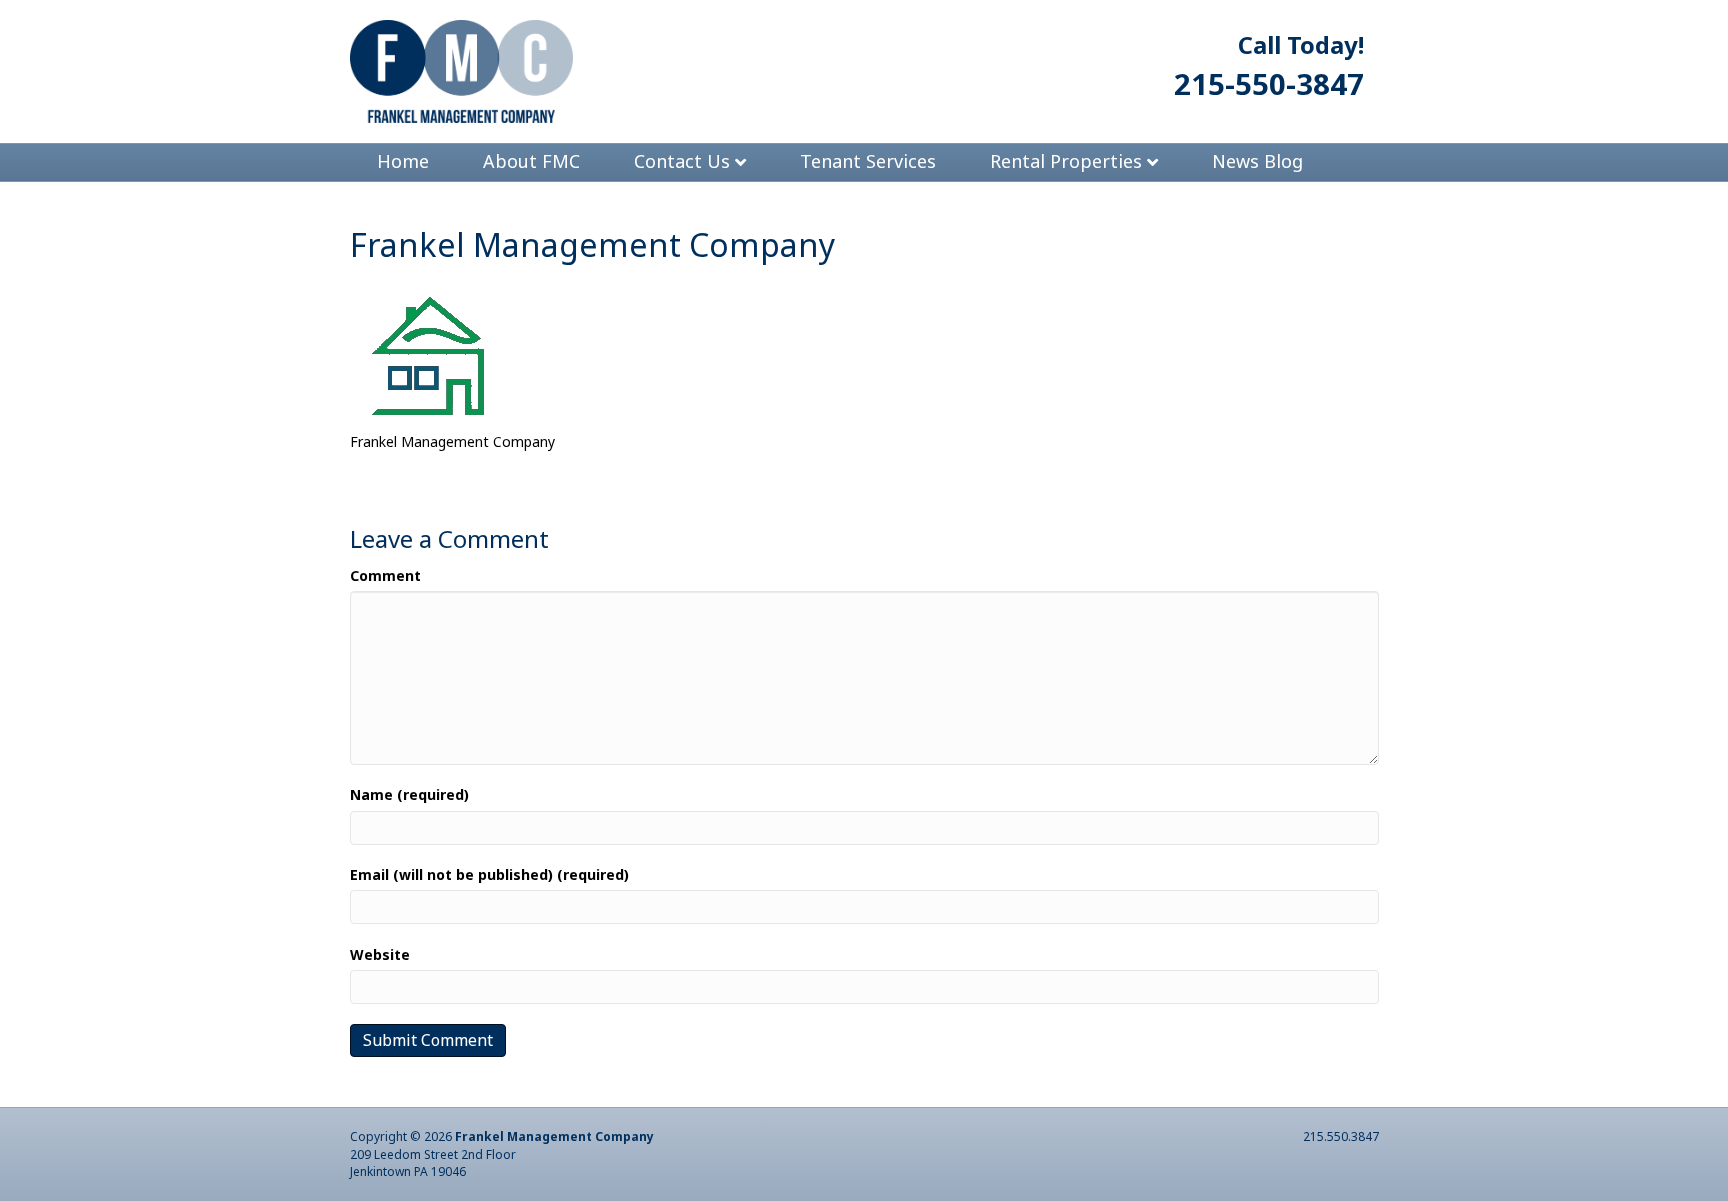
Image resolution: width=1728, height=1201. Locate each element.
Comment (385, 575)
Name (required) (409, 794)
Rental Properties (1066, 161)
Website (380, 954)
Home (403, 161)
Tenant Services (868, 161)
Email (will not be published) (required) (489, 874)
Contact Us (682, 161)
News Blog (1257, 161)
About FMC (531, 161)
